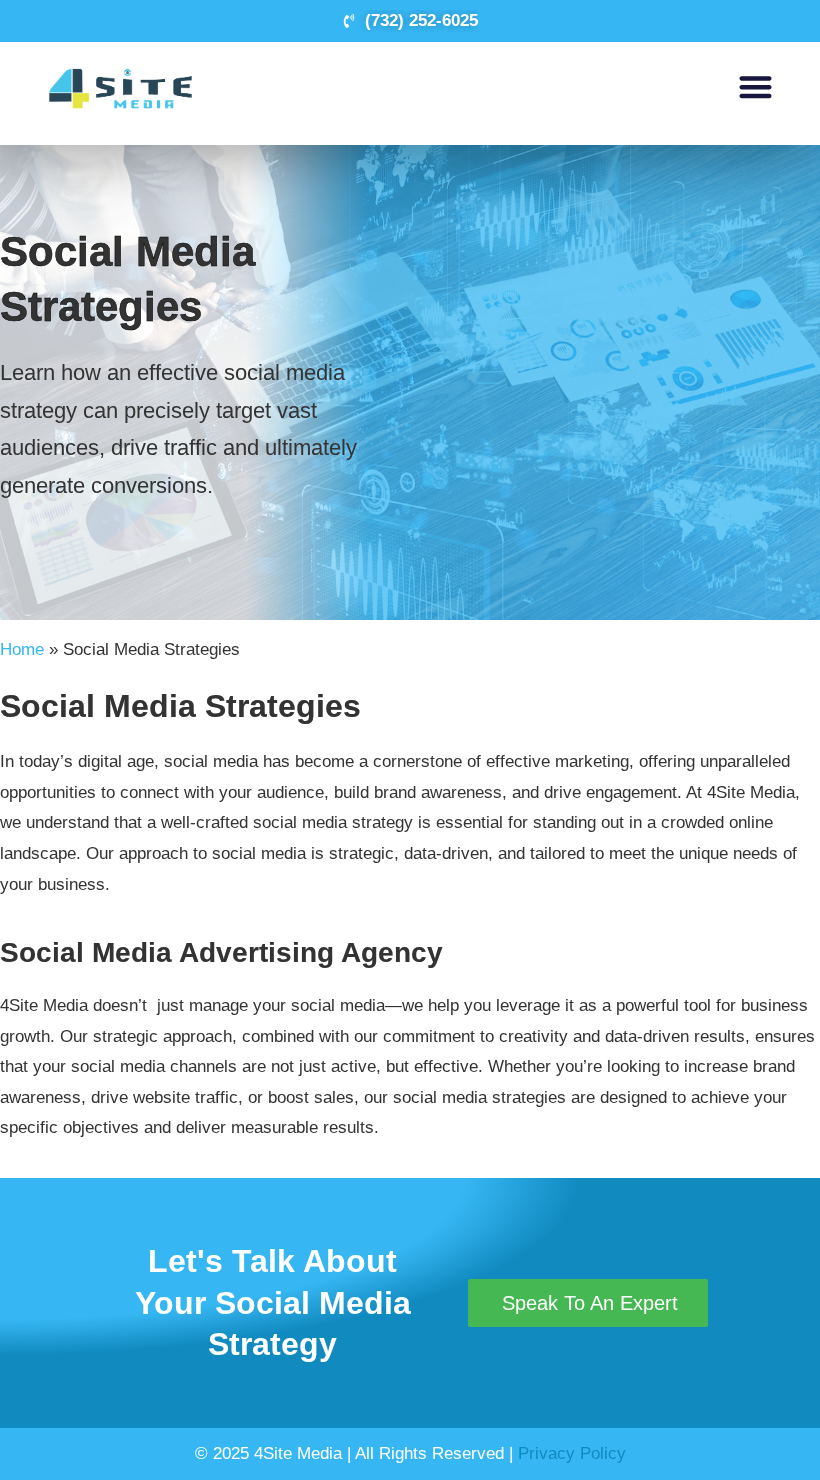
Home (22, 649)
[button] (755, 86)
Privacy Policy (572, 1453)
